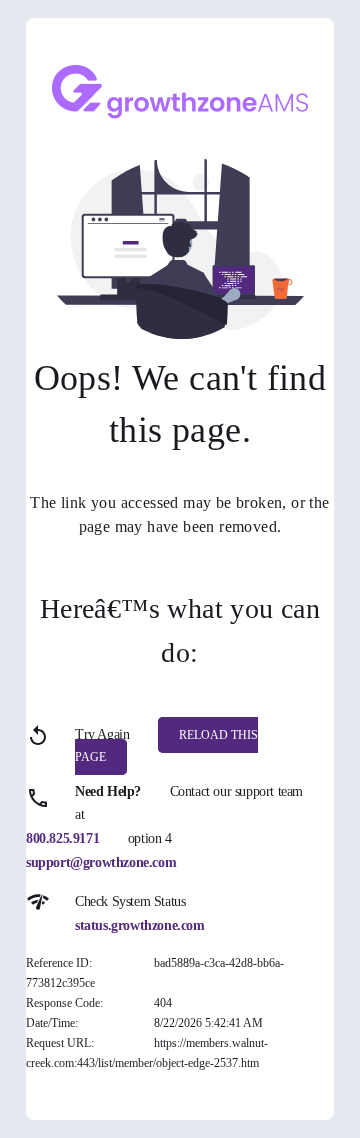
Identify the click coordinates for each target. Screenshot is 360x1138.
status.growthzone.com (140, 925)
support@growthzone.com (101, 862)
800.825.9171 (62, 838)
